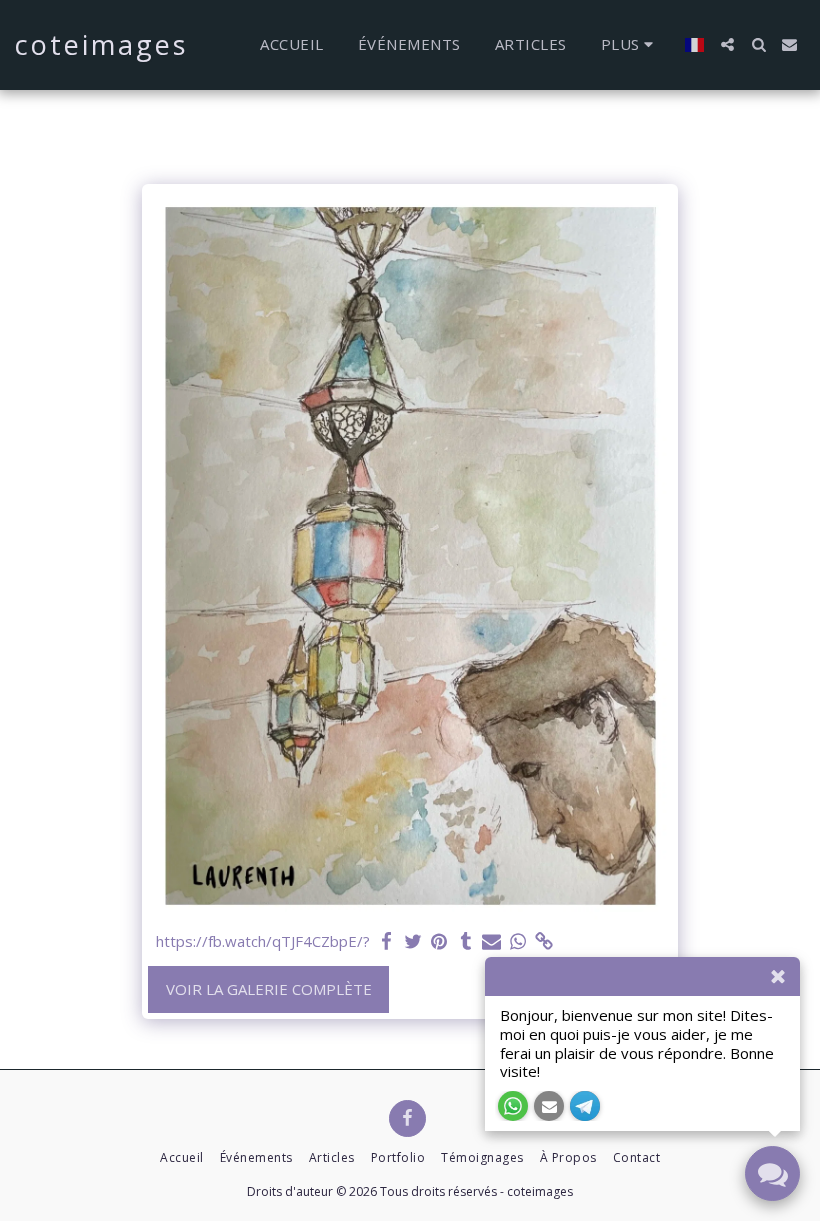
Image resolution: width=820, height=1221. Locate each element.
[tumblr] (465, 941)
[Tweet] (413, 941)
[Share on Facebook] (386, 941)
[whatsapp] (518, 941)
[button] (727, 44)
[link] (544, 941)
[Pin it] (439, 941)
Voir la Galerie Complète (269, 989)
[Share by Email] (491, 941)
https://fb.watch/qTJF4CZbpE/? (263, 941)
